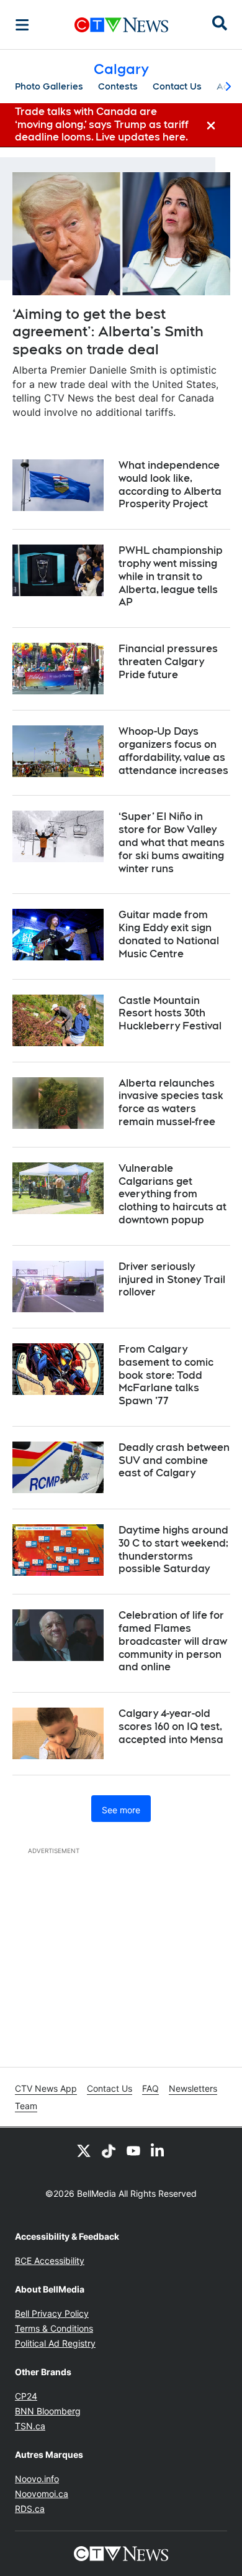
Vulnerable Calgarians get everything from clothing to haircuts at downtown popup (173, 1194)
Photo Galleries (49, 86)
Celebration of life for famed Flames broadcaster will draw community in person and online (173, 1641)
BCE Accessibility (50, 2261)
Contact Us (177, 86)
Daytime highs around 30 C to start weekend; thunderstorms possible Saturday (173, 1549)
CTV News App (46, 2088)
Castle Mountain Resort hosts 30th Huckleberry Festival (170, 1014)
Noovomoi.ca (42, 2494)
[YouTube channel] (133, 2150)
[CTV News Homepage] (121, 25)
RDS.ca (30, 2509)
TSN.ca (30, 2426)
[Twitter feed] (84, 2150)
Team (26, 2106)
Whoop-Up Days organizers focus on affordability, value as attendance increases (173, 751)
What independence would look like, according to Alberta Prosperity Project (170, 485)
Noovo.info (37, 2479)
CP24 (26, 2396)
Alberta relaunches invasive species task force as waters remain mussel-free (171, 1102)
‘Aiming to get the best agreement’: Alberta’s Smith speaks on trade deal (108, 332)
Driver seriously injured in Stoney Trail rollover (172, 1280)
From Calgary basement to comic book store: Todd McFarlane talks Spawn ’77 (166, 1375)
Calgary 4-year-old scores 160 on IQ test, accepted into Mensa (171, 1727)
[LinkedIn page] (158, 2150)
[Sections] (22, 25)
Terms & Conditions (54, 2328)
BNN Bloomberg (48, 2411)
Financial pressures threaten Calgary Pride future (168, 662)
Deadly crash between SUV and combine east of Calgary (174, 1460)
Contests (118, 86)
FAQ (150, 2088)
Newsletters (193, 2088)
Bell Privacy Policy (52, 2313)
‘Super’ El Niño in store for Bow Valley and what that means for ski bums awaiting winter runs (172, 842)
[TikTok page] (109, 2150)
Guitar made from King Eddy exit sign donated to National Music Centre (169, 934)
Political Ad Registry (55, 2343)
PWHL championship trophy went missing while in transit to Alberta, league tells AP (171, 576)
